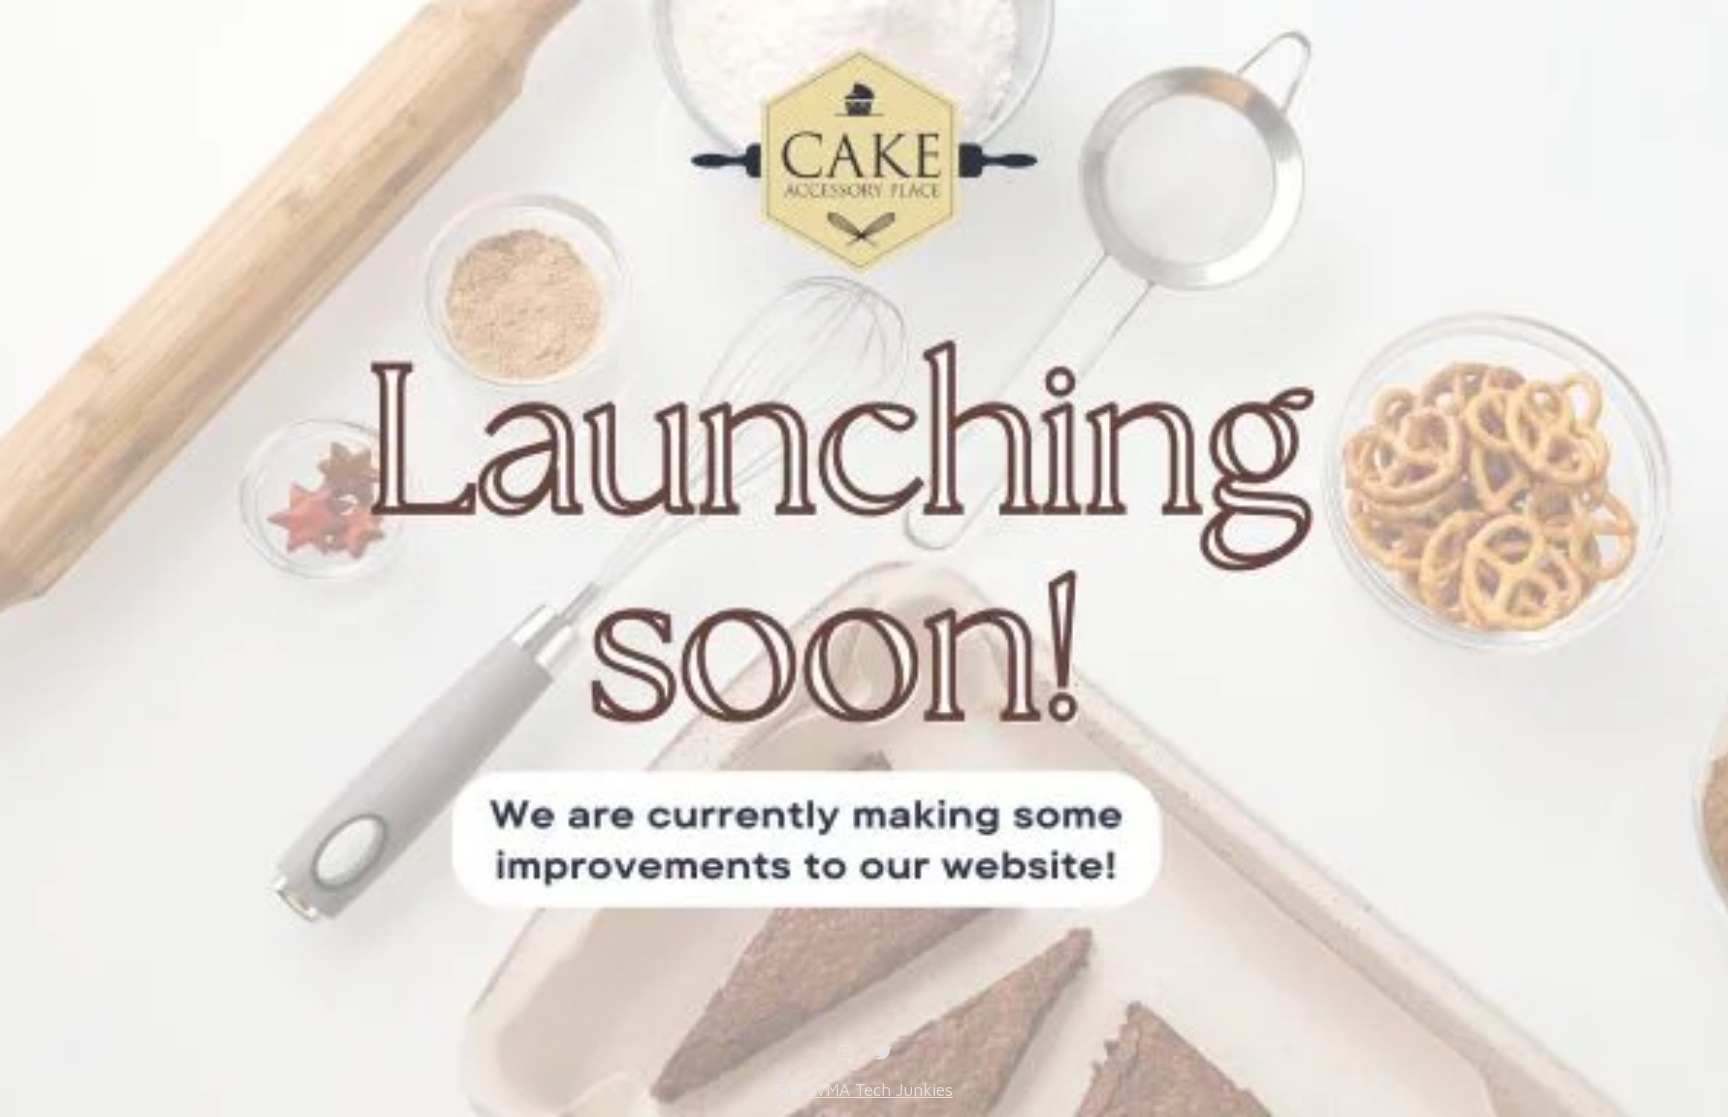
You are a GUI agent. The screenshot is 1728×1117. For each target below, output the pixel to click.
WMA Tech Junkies (881, 1090)
